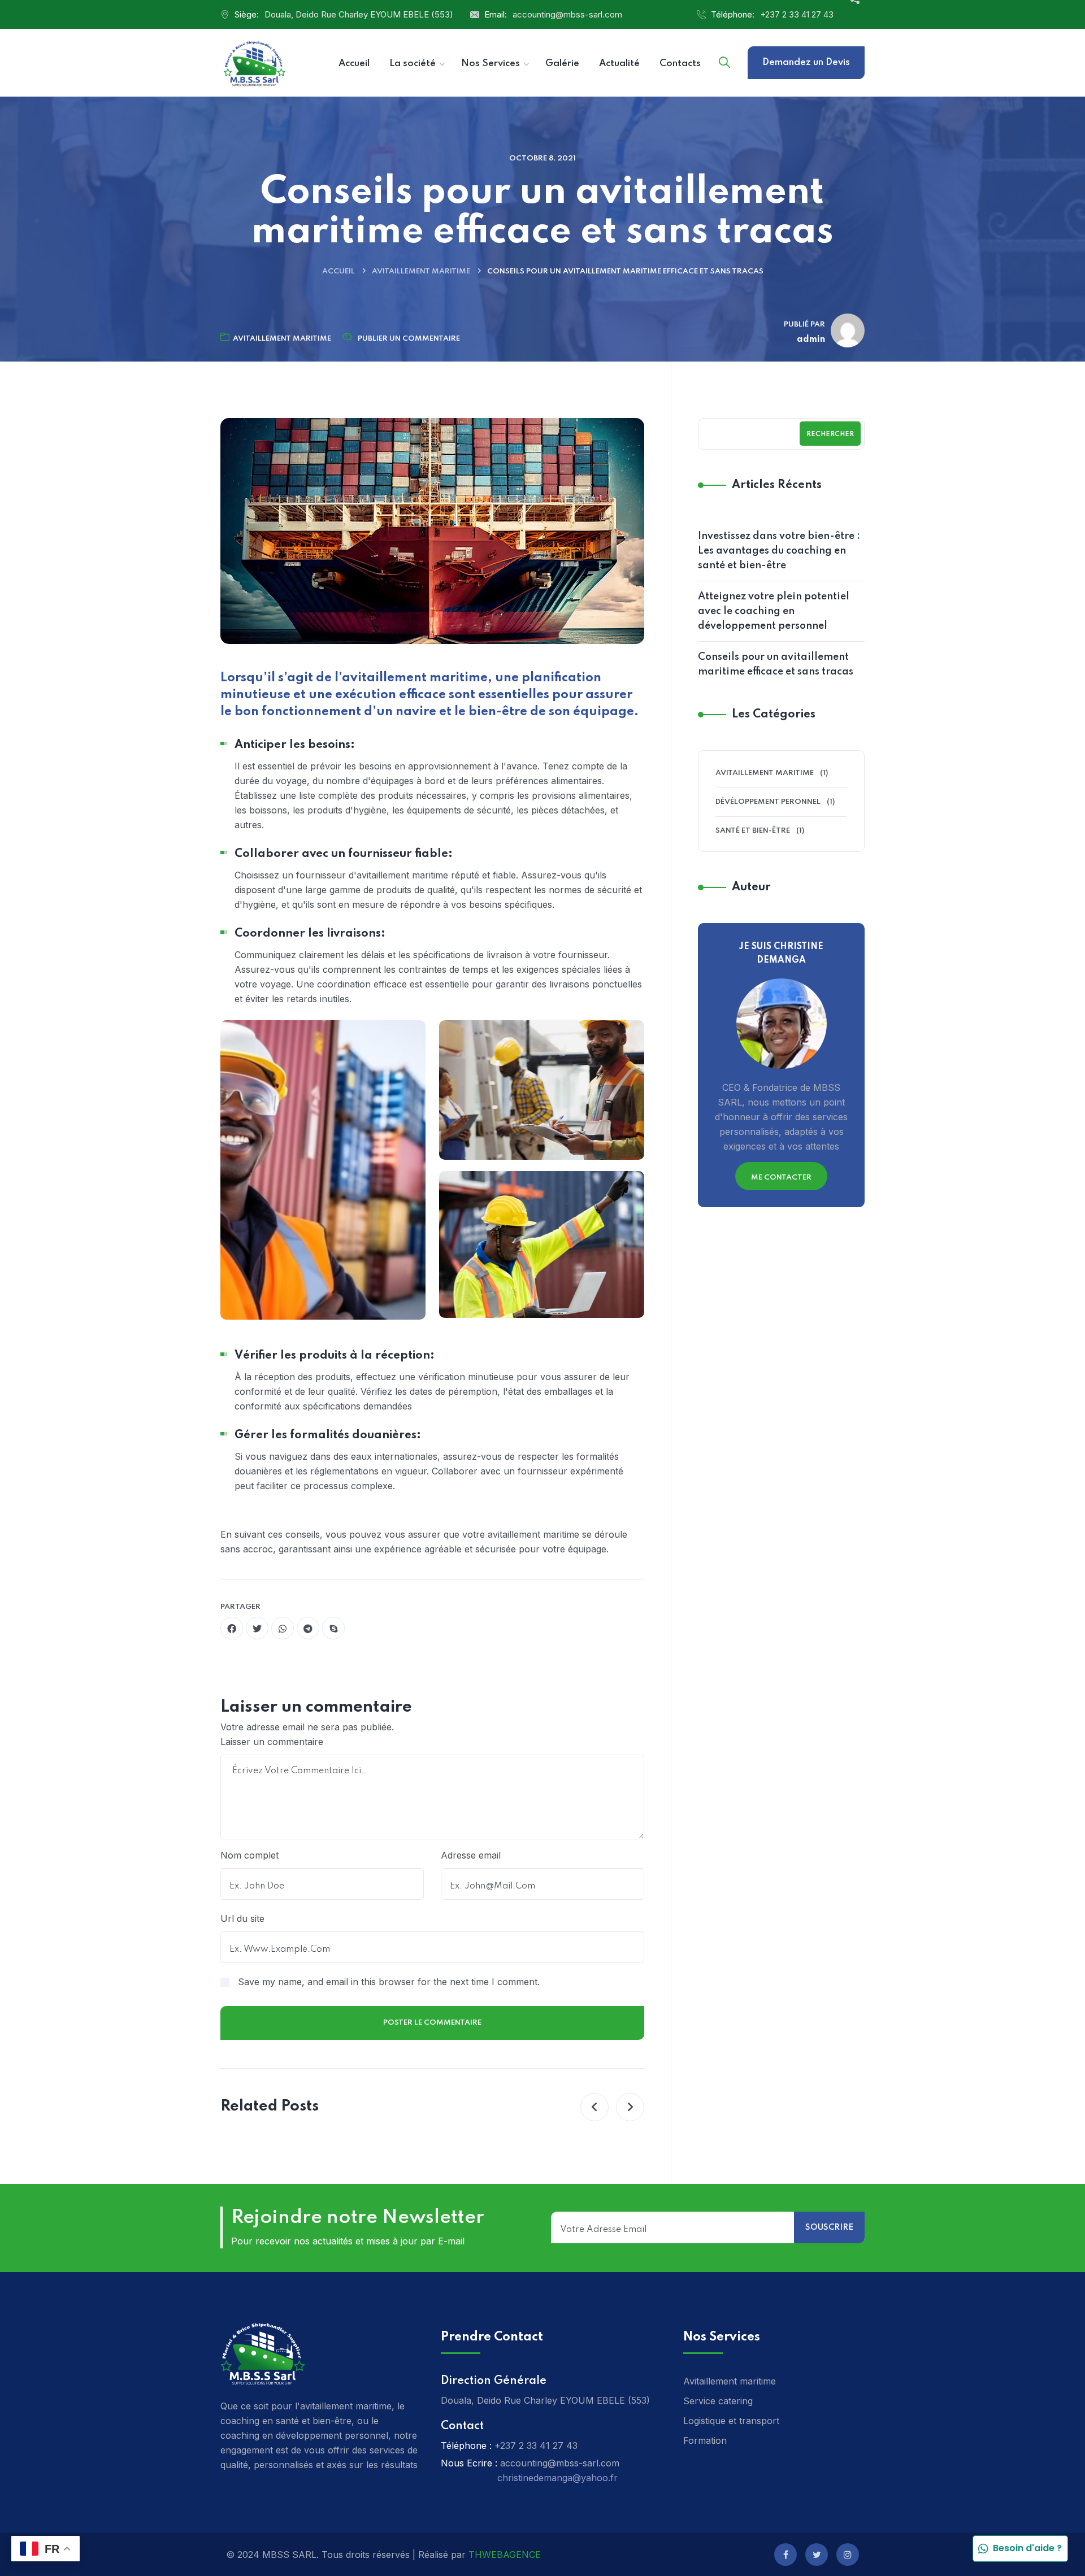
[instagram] (848, 2555)
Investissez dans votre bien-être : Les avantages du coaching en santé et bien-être (779, 551)
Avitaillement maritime (421, 271)
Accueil (338, 271)
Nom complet (249, 1855)
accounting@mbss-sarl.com (567, 14)
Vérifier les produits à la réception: (335, 1356)
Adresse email (471, 1855)
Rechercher (830, 434)
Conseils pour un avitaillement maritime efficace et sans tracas (776, 664)
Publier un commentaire (409, 339)
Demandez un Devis (806, 62)
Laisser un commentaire (272, 1742)
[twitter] (257, 1628)
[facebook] (232, 1628)
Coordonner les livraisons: (310, 934)
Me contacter (781, 1178)
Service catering (718, 2401)
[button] (594, 2107)
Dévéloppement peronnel (768, 802)
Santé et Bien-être (753, 831)
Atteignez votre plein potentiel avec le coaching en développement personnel (774, 611)
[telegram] (308, 1628)
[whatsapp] (283, 1628)
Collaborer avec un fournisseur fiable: (344, 854)
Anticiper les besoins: (295, 745)
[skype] (333, 1628)
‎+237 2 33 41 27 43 (797, 14)
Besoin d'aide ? (1027, 2548)
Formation (705, 2440)
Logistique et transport (731, 2421)
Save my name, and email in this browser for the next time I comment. (389, 1982)
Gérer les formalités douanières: (328, 1435)
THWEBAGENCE (505, 2555)
